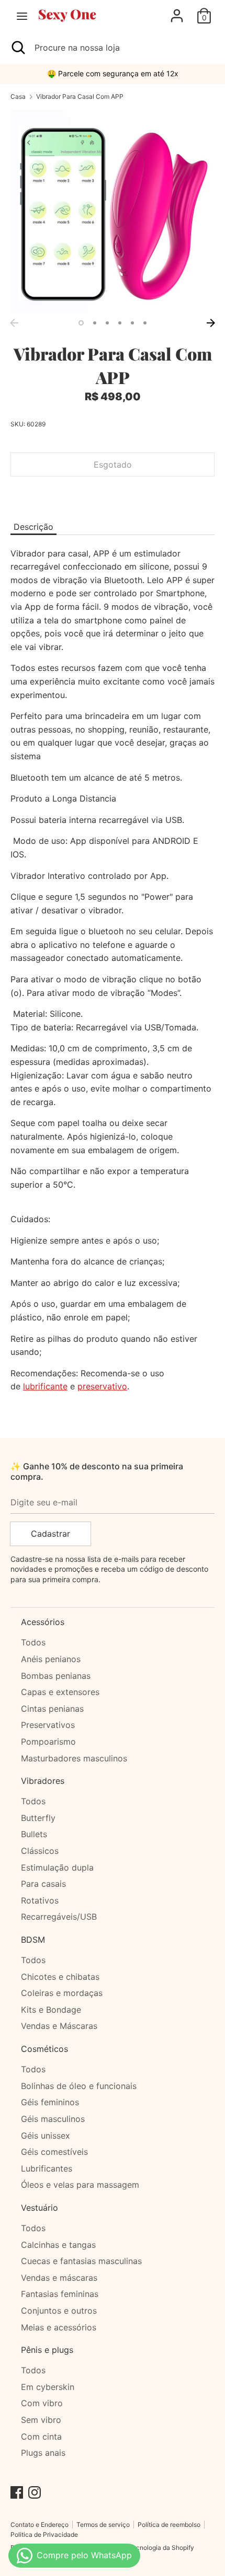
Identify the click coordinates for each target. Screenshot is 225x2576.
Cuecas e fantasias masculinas (81, 2261)
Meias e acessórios (59, 2327)
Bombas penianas (56, 1676)
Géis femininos (50, 2102)
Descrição (33, 527)
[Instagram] (35, 2491)
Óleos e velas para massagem (80, 2185)
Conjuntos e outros (59, 2311)
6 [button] (145, 323)
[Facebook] (17, 2491)
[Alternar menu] (22, 16)
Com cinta (41, 2436)
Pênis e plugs (47, 2350)
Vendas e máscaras (59, 2278)
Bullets (34, 1834)
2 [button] (95, 323)
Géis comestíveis (54, 2152)
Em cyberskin (48, 2387)
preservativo (102, 1386)
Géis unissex (46, 2136)
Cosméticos (44, 2049)
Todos (33, 1642)
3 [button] (107, 323)
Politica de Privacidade (44, 2534)
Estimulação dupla (57, 1867)
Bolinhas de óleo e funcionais (79, 2086)
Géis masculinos (53, 2119)
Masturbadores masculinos (74, 1758)
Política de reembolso (169, 2525)
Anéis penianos (51, 1659)
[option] (113, 212)
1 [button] (81, 323)
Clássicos (40, 1851)
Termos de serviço (103, 2525)
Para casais (43, 1884)
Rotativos (40, 1900)
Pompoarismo (48, 1742)
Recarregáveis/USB (59, 1917)
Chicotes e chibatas (60, 1977)
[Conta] (177, 11)
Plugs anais (43, 2453)
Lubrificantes (47, 2168)
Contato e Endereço (40, 2525)
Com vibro (42, 2403)
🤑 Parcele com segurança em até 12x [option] (113, 73)
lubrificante (45, 1386)
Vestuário (40, 2208)
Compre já (113, 496)
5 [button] (132, 323)
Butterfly (38, 1818)
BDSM (33, 1940)
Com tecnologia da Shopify (155, 2548)
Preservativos (48, 1725)
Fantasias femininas (60, 2294)
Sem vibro (41, 2420)
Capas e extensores (60, 1692)
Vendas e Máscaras (59, 2026)
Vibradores (43, 1781)
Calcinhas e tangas (58, 2245)
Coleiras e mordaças (62, 1993)
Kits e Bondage (51, 2010)
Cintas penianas (52, 1709)
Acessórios (43, 1622)
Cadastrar (50, 1534)
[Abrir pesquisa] (17, 48)
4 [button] (120, 323)
